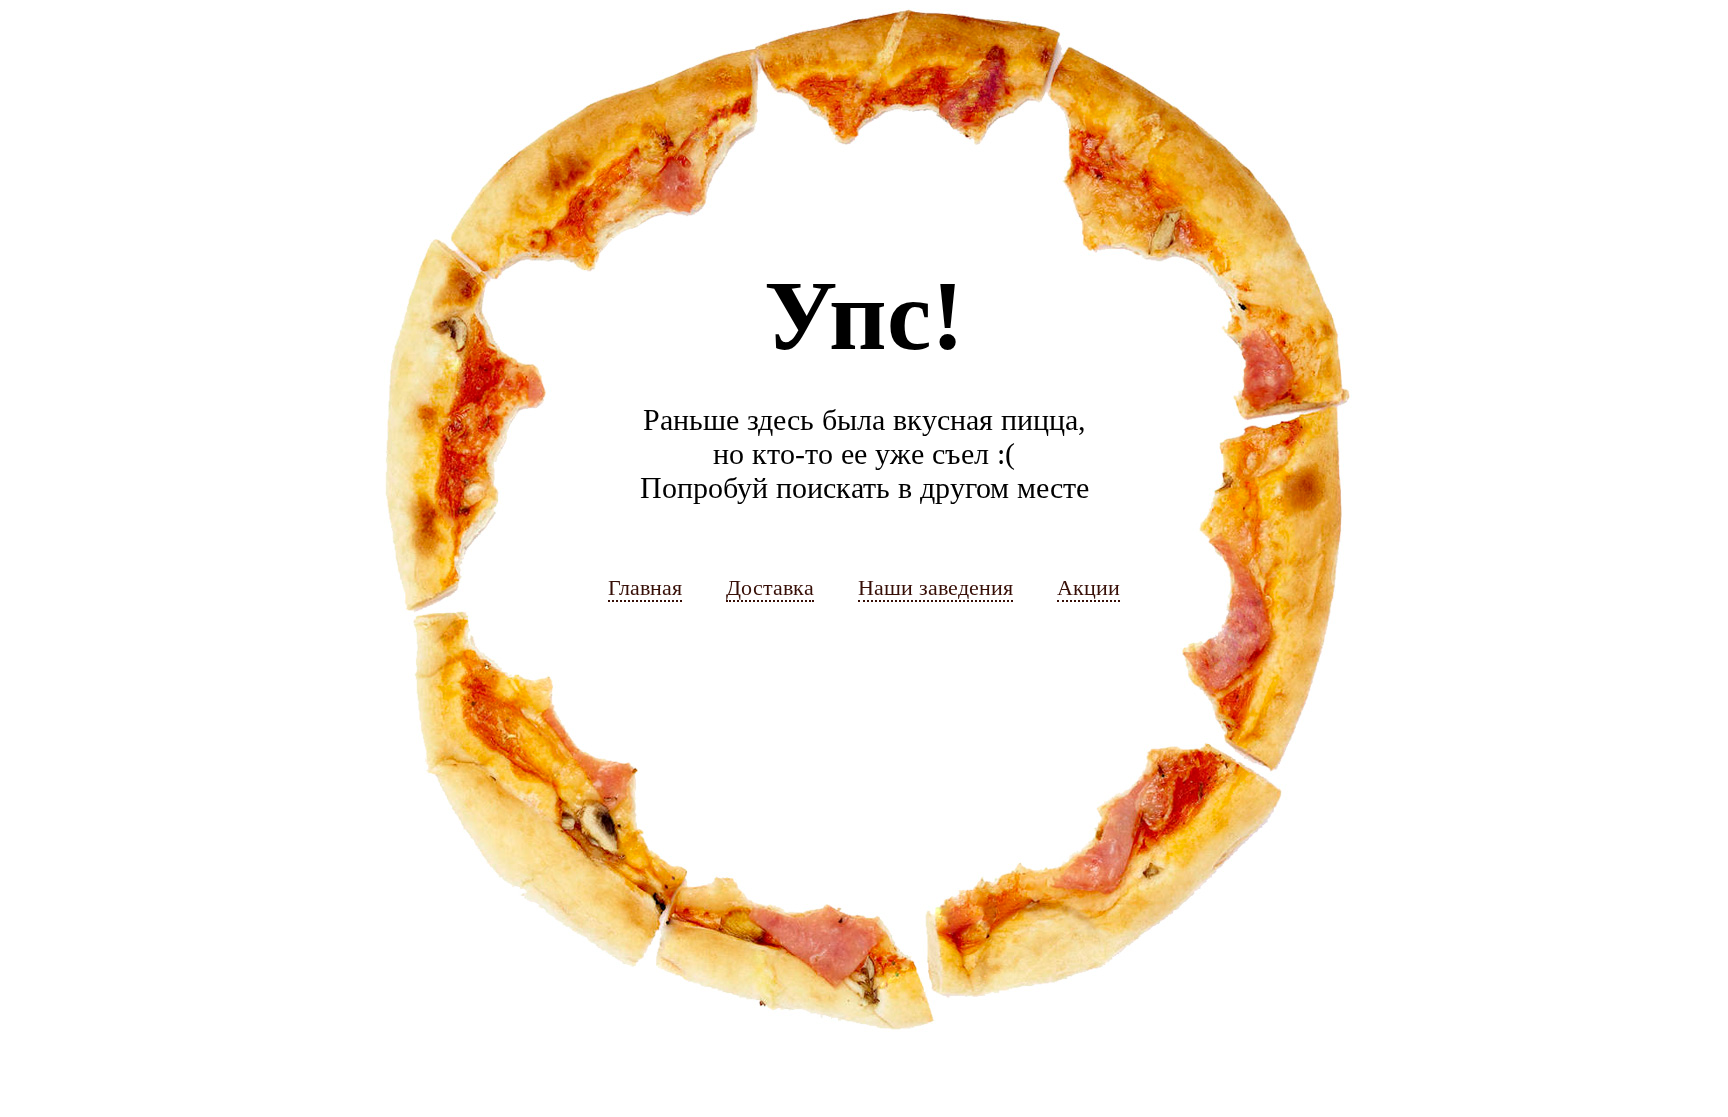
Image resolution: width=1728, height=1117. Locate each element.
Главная (645, 587)
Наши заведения (935, 587)
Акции (1088, 587)
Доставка (770, 587)
